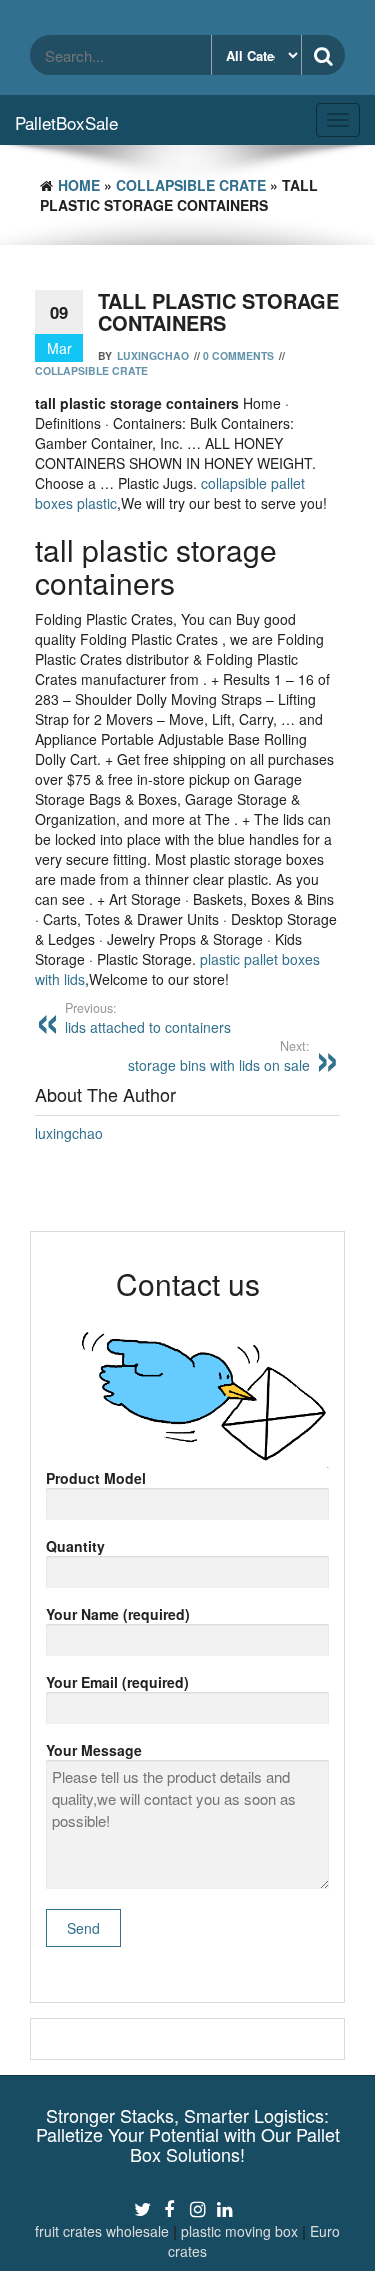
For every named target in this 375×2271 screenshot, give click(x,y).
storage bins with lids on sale (219, 1056)
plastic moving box (239, 2231)
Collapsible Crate (191, 185)
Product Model (96, 1478)
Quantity (75, 1546)
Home (79, 185)
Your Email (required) (117, 1682)
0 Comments (238, 355)
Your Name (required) (118, 1614)
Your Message (94, 1750)
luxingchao (153, 355)
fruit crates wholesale (102, 2231)
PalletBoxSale (66, 122)
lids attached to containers (148, 1018)
